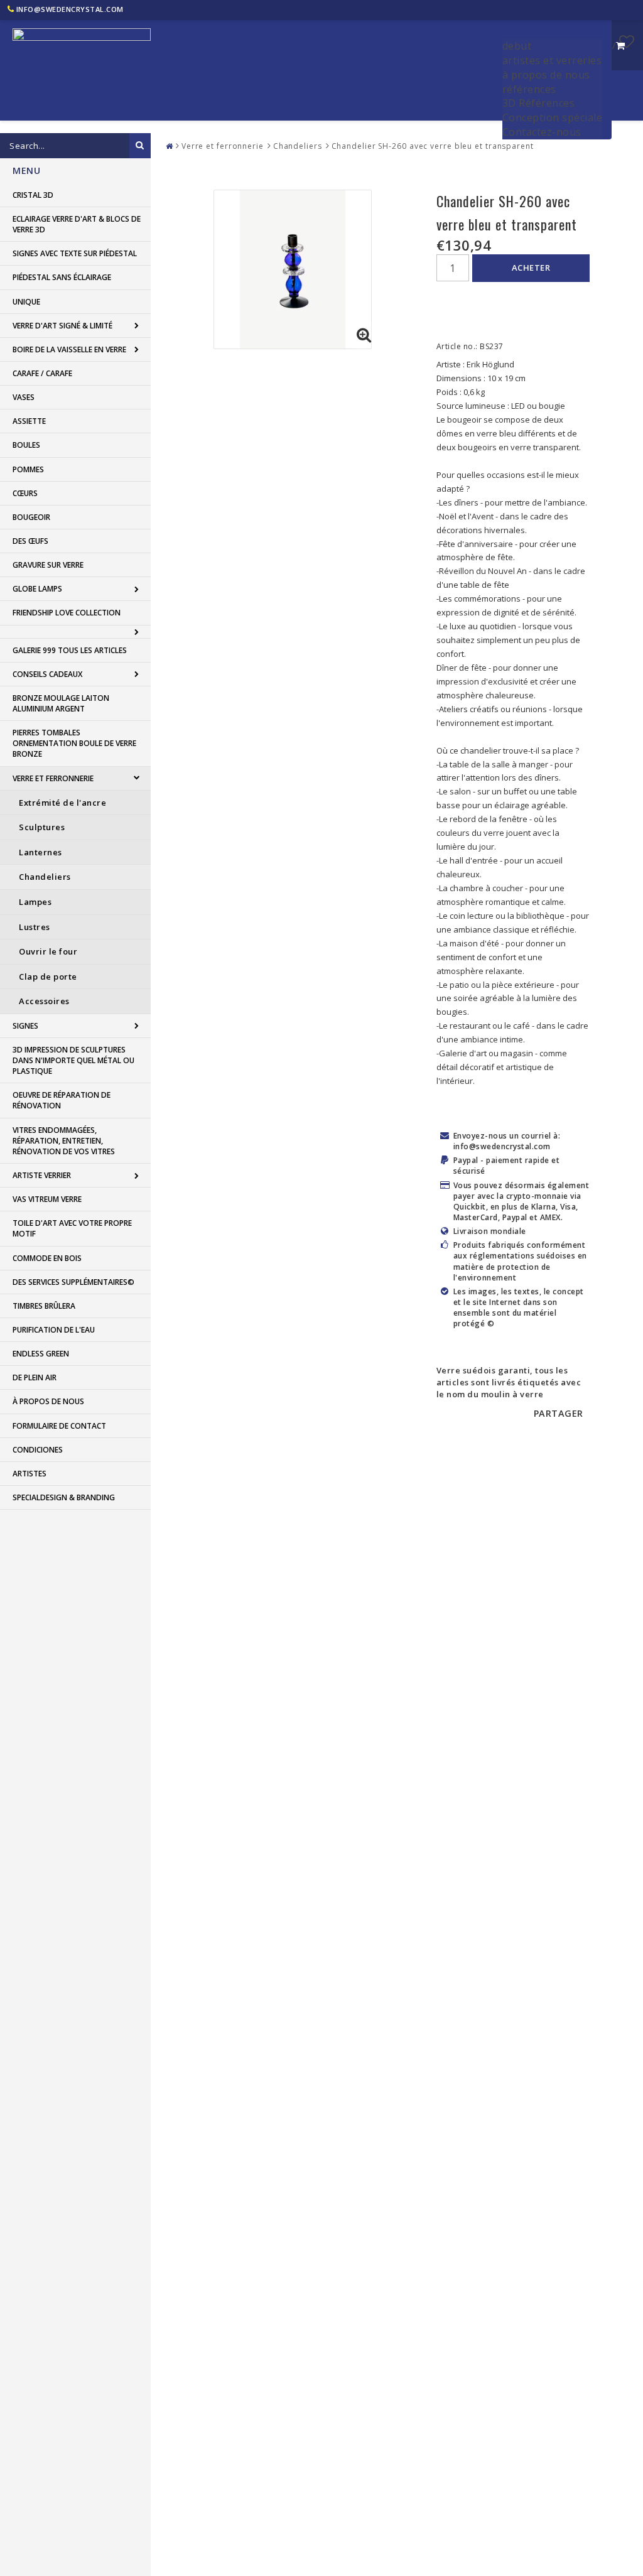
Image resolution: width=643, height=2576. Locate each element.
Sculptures (42, 827)
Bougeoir (31, 517)
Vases (24, 397)
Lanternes (41, 852)
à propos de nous (546, 75)
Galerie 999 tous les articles (70, 650)
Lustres (35, 927)
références (529, 89)
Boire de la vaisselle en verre (69, 349)
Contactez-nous (542, 132)
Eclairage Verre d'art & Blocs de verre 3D (77, 224)
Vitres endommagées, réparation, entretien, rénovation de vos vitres (64, 1141)
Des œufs (30, 541)
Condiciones (38, 1450)
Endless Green (41, 1354)
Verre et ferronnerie (53, 778)
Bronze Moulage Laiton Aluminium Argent (61, 703)
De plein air (35, 1377)
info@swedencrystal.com (70, 9)
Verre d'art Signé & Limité (62, 326)
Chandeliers (45, 877)
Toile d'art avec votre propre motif (72, 1228)
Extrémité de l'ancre (62, 803)
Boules (26, 445)
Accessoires (44, 1001)
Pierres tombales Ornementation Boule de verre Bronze (74, 743)
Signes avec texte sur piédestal (75, 253)
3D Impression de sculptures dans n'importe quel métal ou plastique (73, 1060)
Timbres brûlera (44, 1306)
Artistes (30, 1474)
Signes (25, 1026)
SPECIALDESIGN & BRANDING (64, 1497)
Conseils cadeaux (47, 674)
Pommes (28, 469)
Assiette (29, 421)
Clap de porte (48, 977)
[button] (627, 41)
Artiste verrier (42, 1175)
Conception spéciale (553, 117)
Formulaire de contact (59, 1426)
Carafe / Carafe (42, 373)
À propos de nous (48, 1401)
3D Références (539, 103)
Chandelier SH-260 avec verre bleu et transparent (433, 146)
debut (517, 46)
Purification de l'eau (54, 1330)
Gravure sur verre (48, 565)
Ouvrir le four (48, 951)
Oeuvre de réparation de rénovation (62, 1100)
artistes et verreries (552, 60)
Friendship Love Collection (67, 613)
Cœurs (25, 493)
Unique (26, 302)
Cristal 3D (33, 195)
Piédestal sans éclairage (62, 277)
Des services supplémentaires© (73, 1282)
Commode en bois (47, 1258)
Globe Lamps (37, 589)
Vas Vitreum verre (47, 1199)
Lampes (35, 902)
